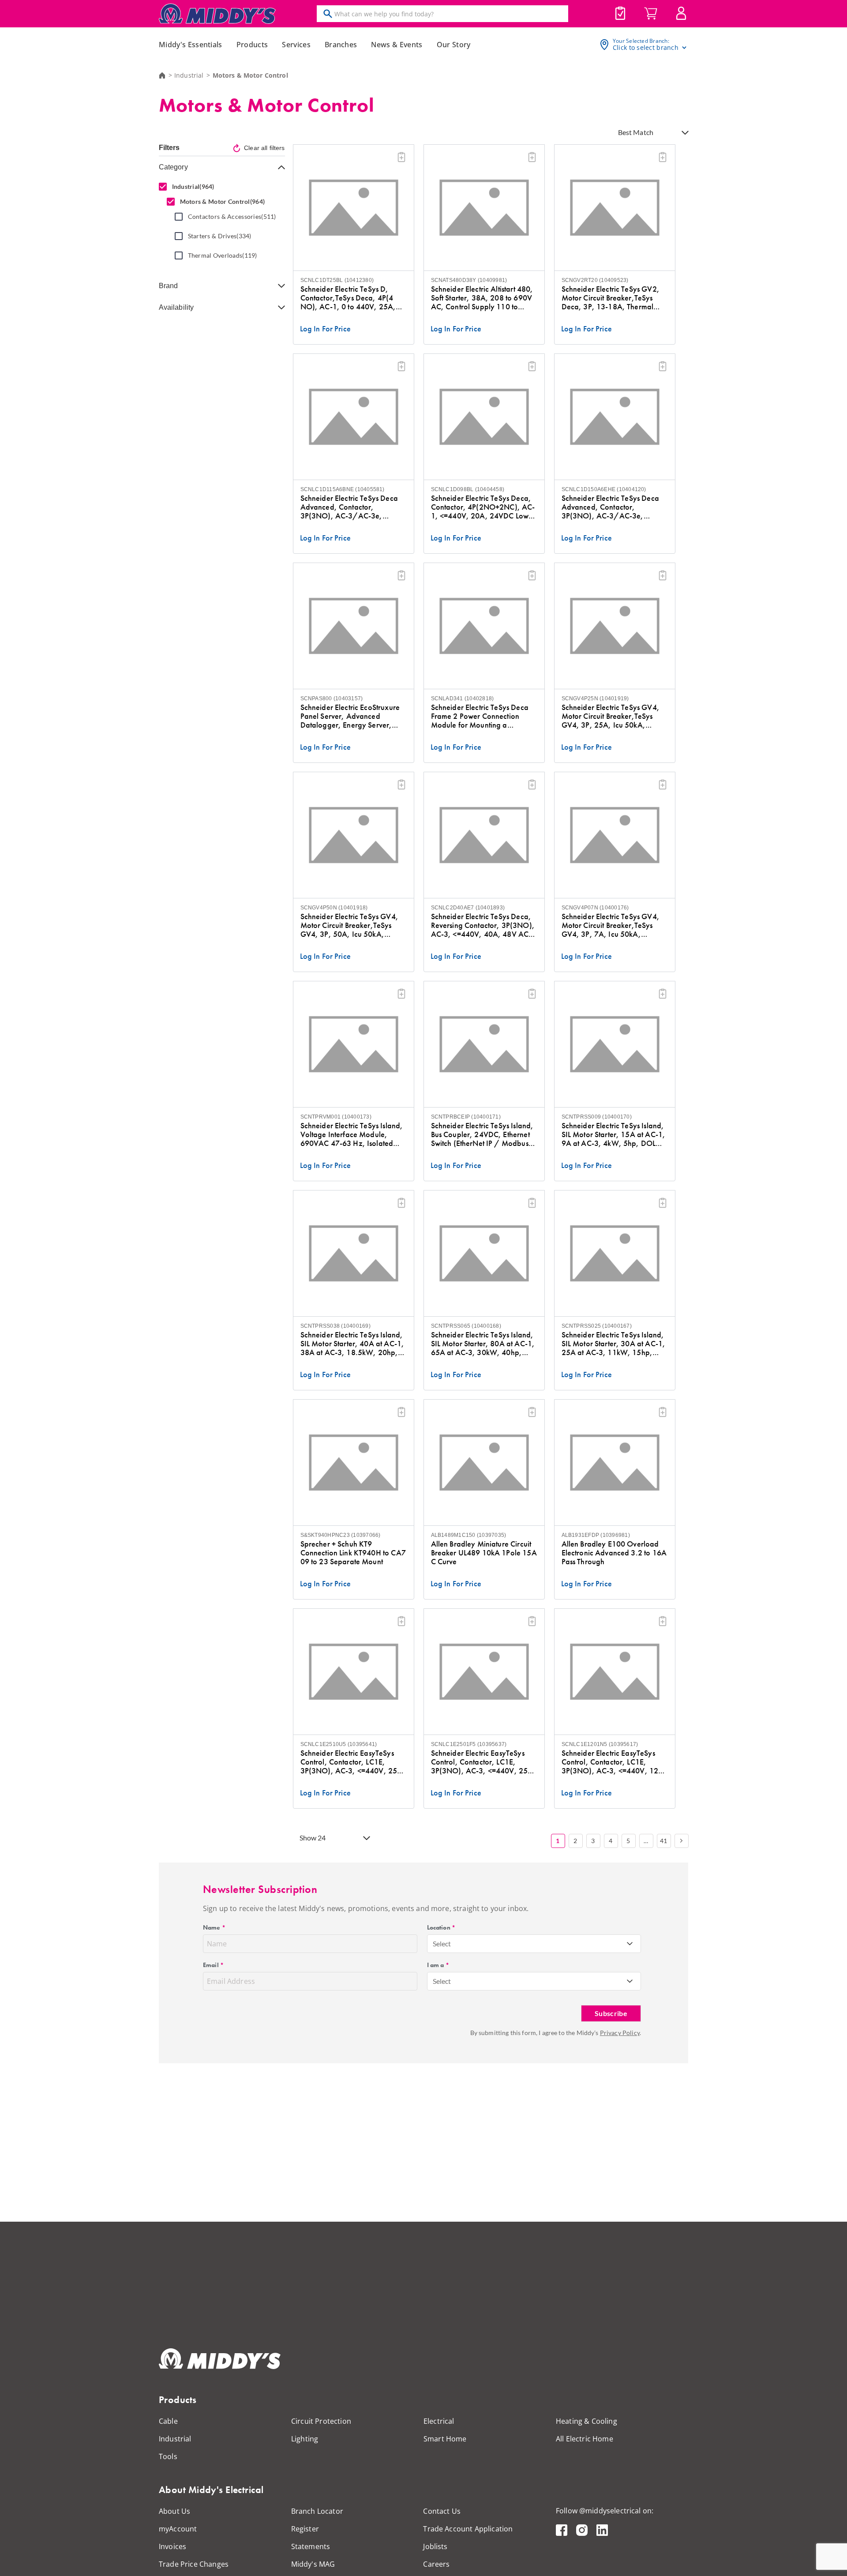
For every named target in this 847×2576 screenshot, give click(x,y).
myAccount (178, 2529)
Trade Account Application (468, 2529)
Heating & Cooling (587, 2421)
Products (252, 45)
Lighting (305, 2439)
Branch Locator (317, 2511)
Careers (436, 2564)
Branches (341, 45)
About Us (174, 2511)
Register (305, 2529)
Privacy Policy (620, 2033)
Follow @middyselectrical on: (605, 2511)
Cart (651, 14)
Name (214, 1927)
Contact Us (442, 2511)
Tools (168, 2456)
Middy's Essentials (191, 45)
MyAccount (681, 13)
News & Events (397, 45)
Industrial (189, 75)
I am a (438, 1965)
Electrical (439, 2421)
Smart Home (445, 2439)
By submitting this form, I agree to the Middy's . (556, 2033)
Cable (168, 2421)
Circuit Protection (321, 2421)
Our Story (454, 45)
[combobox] (534, 1944)
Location (441, 1927)
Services (296, 45)
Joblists (620, 13)
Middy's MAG (313, 2564)
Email (213, 1965)
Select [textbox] (442, 1943)
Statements (311, 2546)
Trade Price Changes (194, 2564)
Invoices (172, 2546)
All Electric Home (585, 2439)
